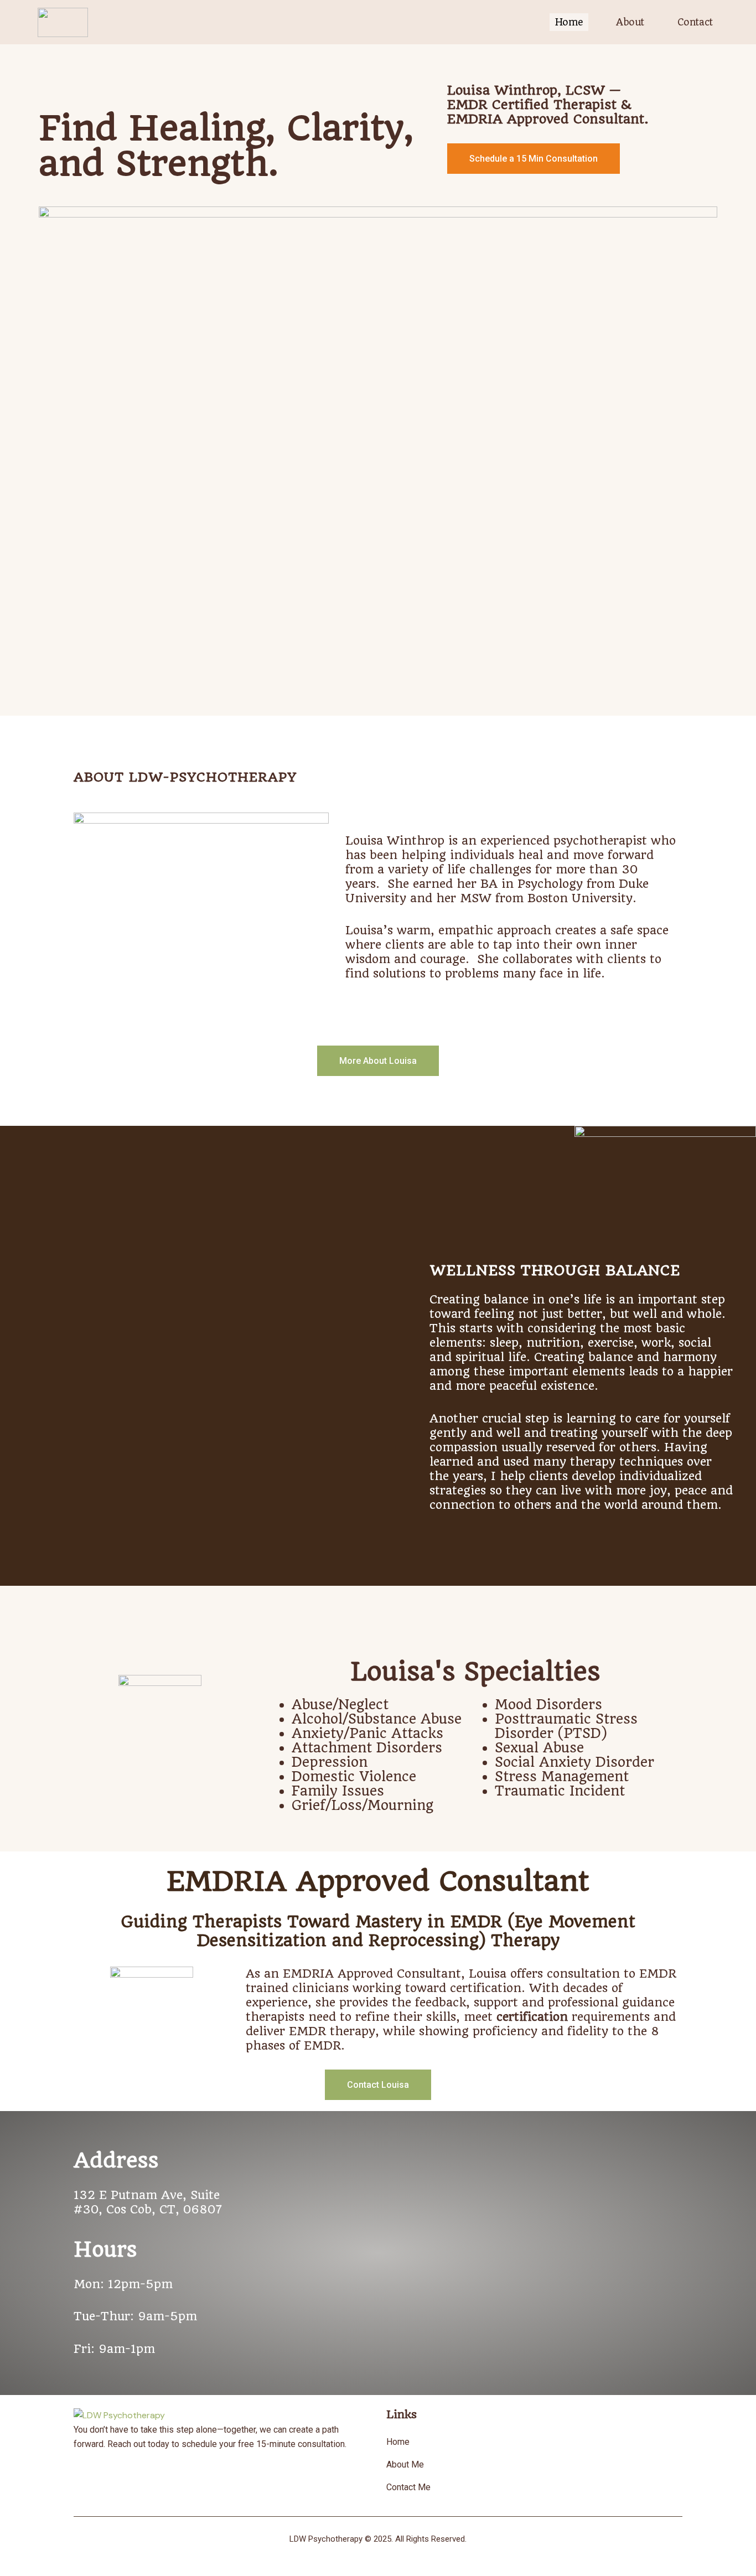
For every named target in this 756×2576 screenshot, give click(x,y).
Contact (695, 22)
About (630, 22)
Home (569, 22)
